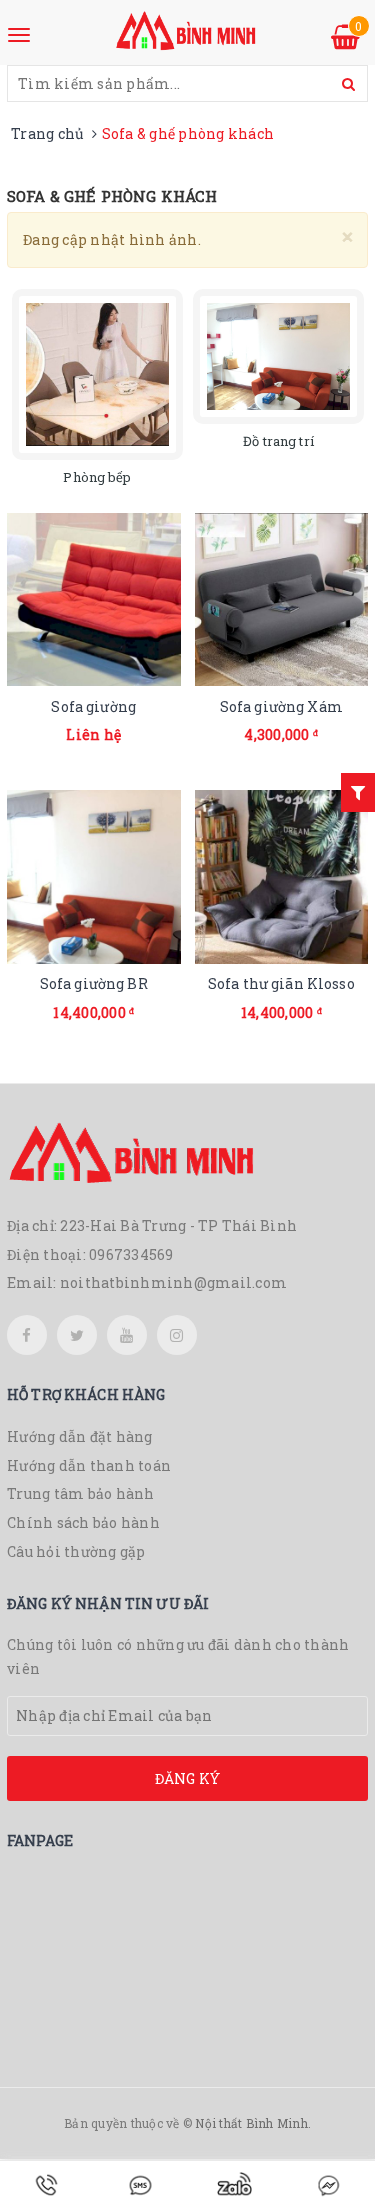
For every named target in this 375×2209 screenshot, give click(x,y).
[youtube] (127, 1335)
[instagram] (177, 1335)
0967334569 (131, 1254)
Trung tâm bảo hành (81, 1493)
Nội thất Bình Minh (251, 2123)
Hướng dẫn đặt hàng (80, 1436)
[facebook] (27, 1335)
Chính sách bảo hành (83, 1522)
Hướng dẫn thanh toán (89, 1465)
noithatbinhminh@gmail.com (173, 1282)
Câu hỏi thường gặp (76, 1551)
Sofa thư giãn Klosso (281, 983)
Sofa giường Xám (281, 706)
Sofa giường (93, 706)
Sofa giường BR (94, 983)
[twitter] (77, 1335)
